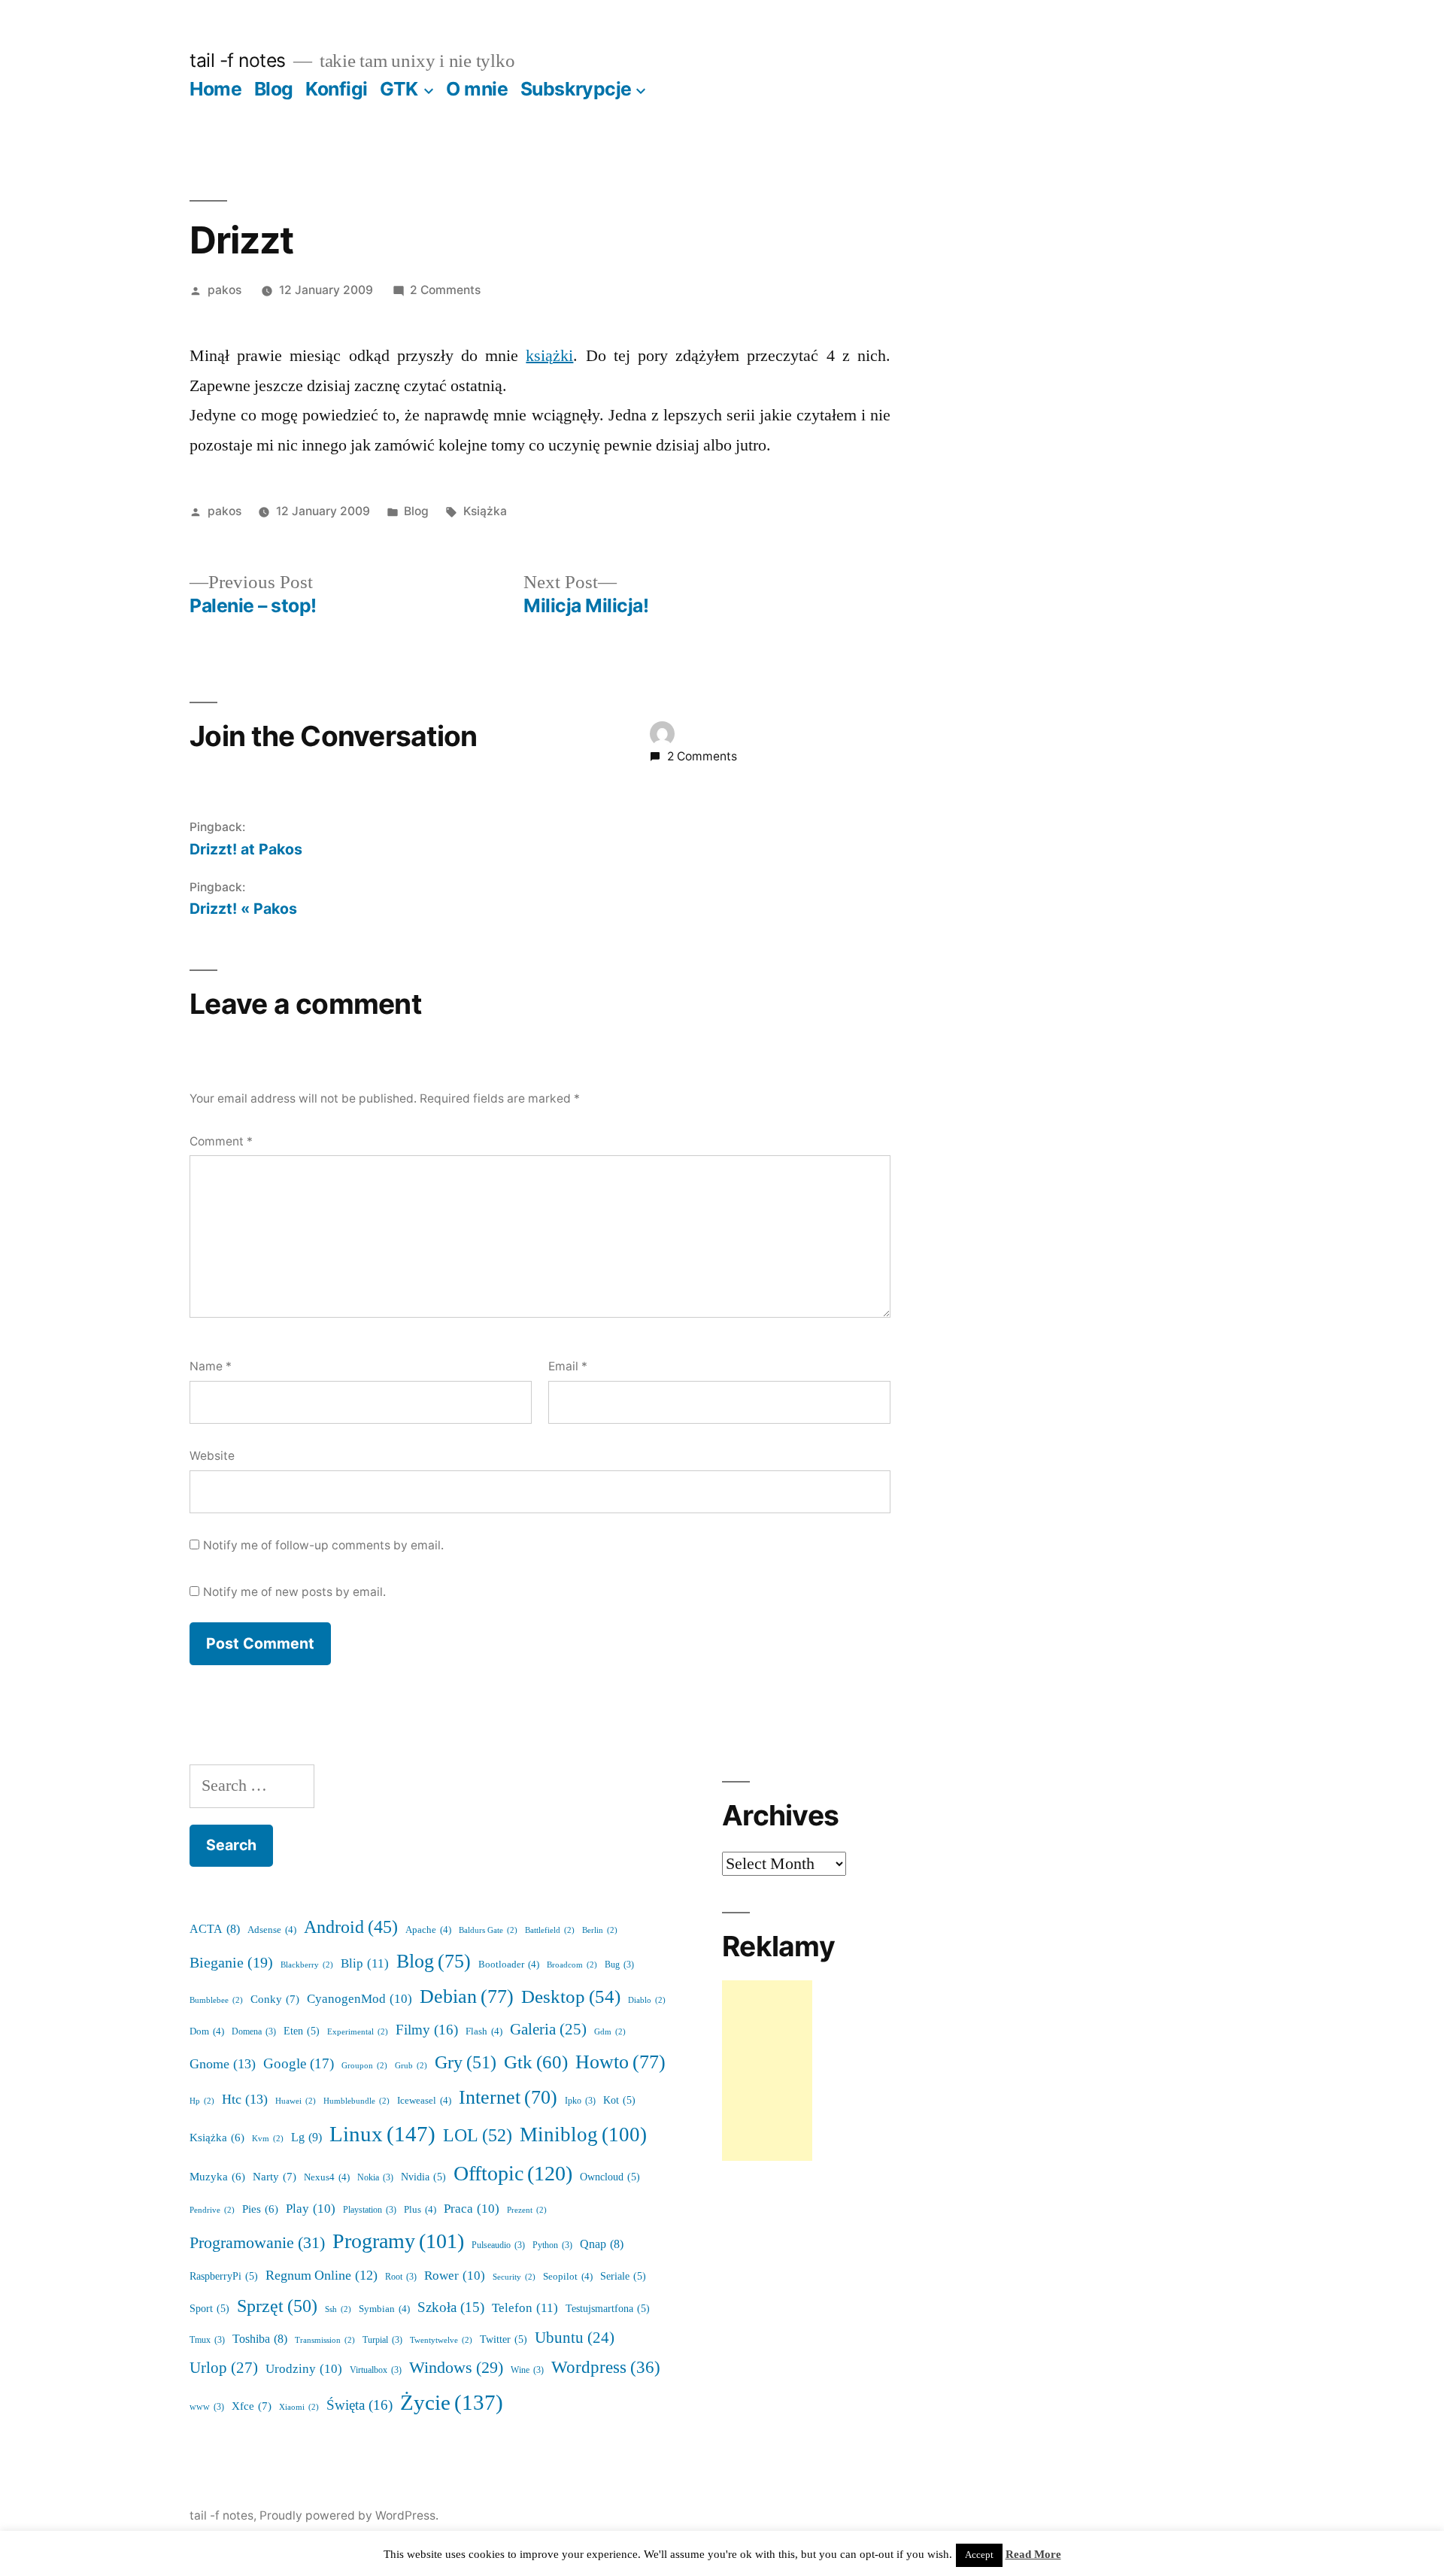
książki (549, 356)
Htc (245, 2100)
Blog (274, 89)
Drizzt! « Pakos (243, 909)
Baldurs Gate (488, 1930)
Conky (275, 2000)
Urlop (224, 2368)
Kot (619, 2100)
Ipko (580, 2101)
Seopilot (568, 2277)
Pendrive (212, 2210)
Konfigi (337, 89)
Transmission (325, 2340)
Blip (365, 1963)
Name (211, 1366)
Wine (527, 2370)
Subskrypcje (576, 89)
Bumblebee (216, 2000)
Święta (359, 2405)
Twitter (504, 2339)
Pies (260, 2209)
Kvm (268, 2139)
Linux (382, 2135)
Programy (398, 2242)
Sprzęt (277, 2306)
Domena (254, 2032)
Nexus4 (327, 2177)
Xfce (252, 2406)
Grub (411, 2066)
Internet (508, 2098)
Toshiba (260, 2339)
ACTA (215, 1929)
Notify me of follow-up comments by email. (323, 1545)
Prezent (527, 2210)
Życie (452, 2403)
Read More (1033, 2555)
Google (299, 2064)
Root (401, 2277)
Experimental (358, 2032)
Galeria (548, 2030)
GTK (399, 89)
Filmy (427, 2030)
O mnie (477, 89)
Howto (620, 2062)
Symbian (384, 2309)
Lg (306, 2138)
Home (215, 89)
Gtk (536, 2063)
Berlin (600, 1930)
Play (311, 2209)
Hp (202, 2101)
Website (212, 1456)
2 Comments (445, 290)
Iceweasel (424, 2101)
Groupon (364, 2066)
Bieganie (231, 1963)
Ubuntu (575, 2338)
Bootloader (509, 1965)
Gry (466, 2063)
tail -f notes (238, 60)
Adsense (272, 1930)
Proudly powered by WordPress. (349, 2515)
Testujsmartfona (608, 2309)
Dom (207, 2031)
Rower (455, 2276)
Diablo (647, 2000)
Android (351, 1928)
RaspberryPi (224, 2276)
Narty (275, 2177)
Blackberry (307, 1965)
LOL (478, 2136)
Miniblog (583, 2135)
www (207, 2407)
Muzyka (217, 2177)
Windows (456, 2368)
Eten (302, 2031)
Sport (209, 2309)
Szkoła (451, 2308)
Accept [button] (979, 2555)
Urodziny (304, 2369)
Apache (428, 1930)
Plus (420, 2210)
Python (552, 2245)
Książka (485, 511)
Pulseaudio (498, 2245)
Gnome (223, 2064)
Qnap (602, 2244)
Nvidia (423, 2177)
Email (568, 1366)
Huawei (296, 2101)
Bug (619, 1965)
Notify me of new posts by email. (294, 1592)
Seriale (623, 2276)
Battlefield (550, 1930)
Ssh (338, 2309)
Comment (221, 1141)
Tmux (207, 2340)
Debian (467, 1997)
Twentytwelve (441, 2340)
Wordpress (606, 2368)
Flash (484, 2031)
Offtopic (513, 2174)
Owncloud (610, 2177)
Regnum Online (322, 2276)
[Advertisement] (767, 2071)
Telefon (525, 2308)
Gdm (610, 2032)
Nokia (375, 2178)
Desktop (571, 1997)
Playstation (370, 2210)
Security (514, 2277)
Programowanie (257, 2243)
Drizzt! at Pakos (246, 849)
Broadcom (572, 1965)
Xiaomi (299, 2407)
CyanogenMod (359, 1999)
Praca (472, 2209)
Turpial (382, 2340)
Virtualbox (376, 2370)
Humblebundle (356, 2101)
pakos (224, 290)
